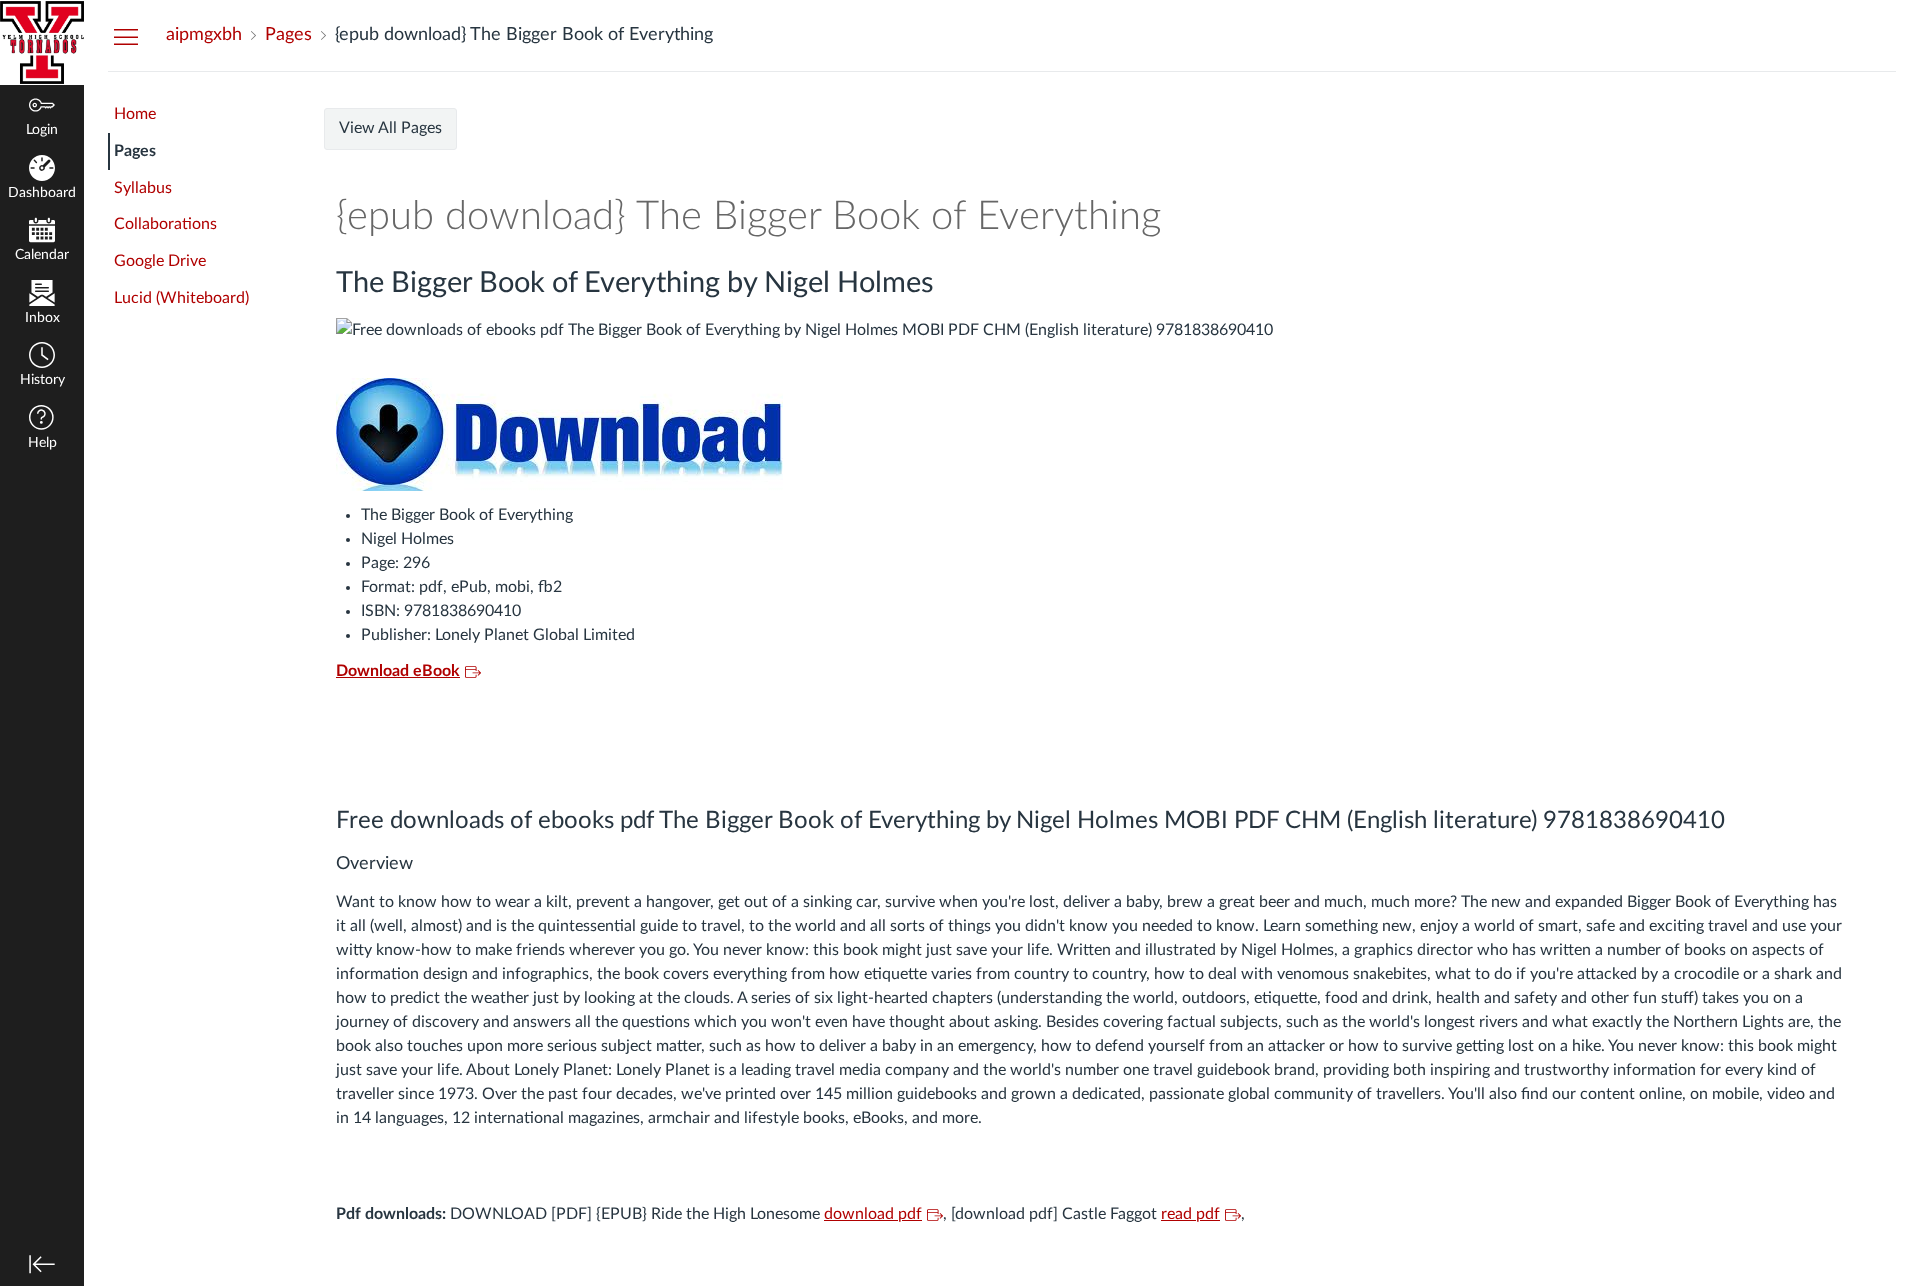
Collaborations (165, 224)
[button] (42, 366)
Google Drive (160, 261)
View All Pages (390, 128)
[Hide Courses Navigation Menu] (126, 36)
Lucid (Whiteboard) (181, 298)
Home (135, 114)
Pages (135, 151)
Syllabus (143, 188)
